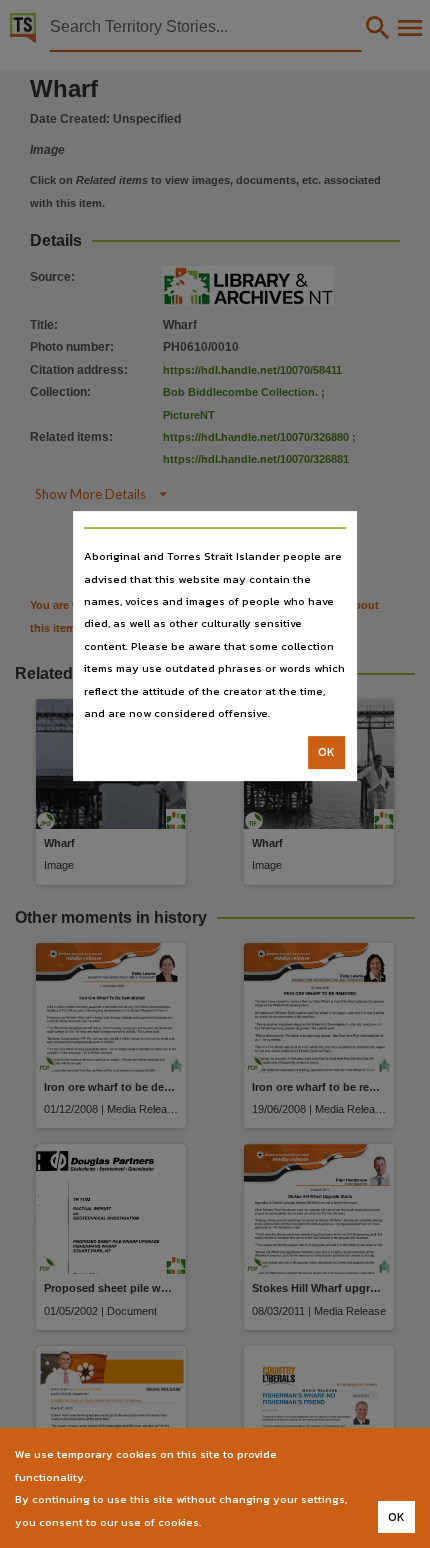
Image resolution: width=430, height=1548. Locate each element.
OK (326, 753)
